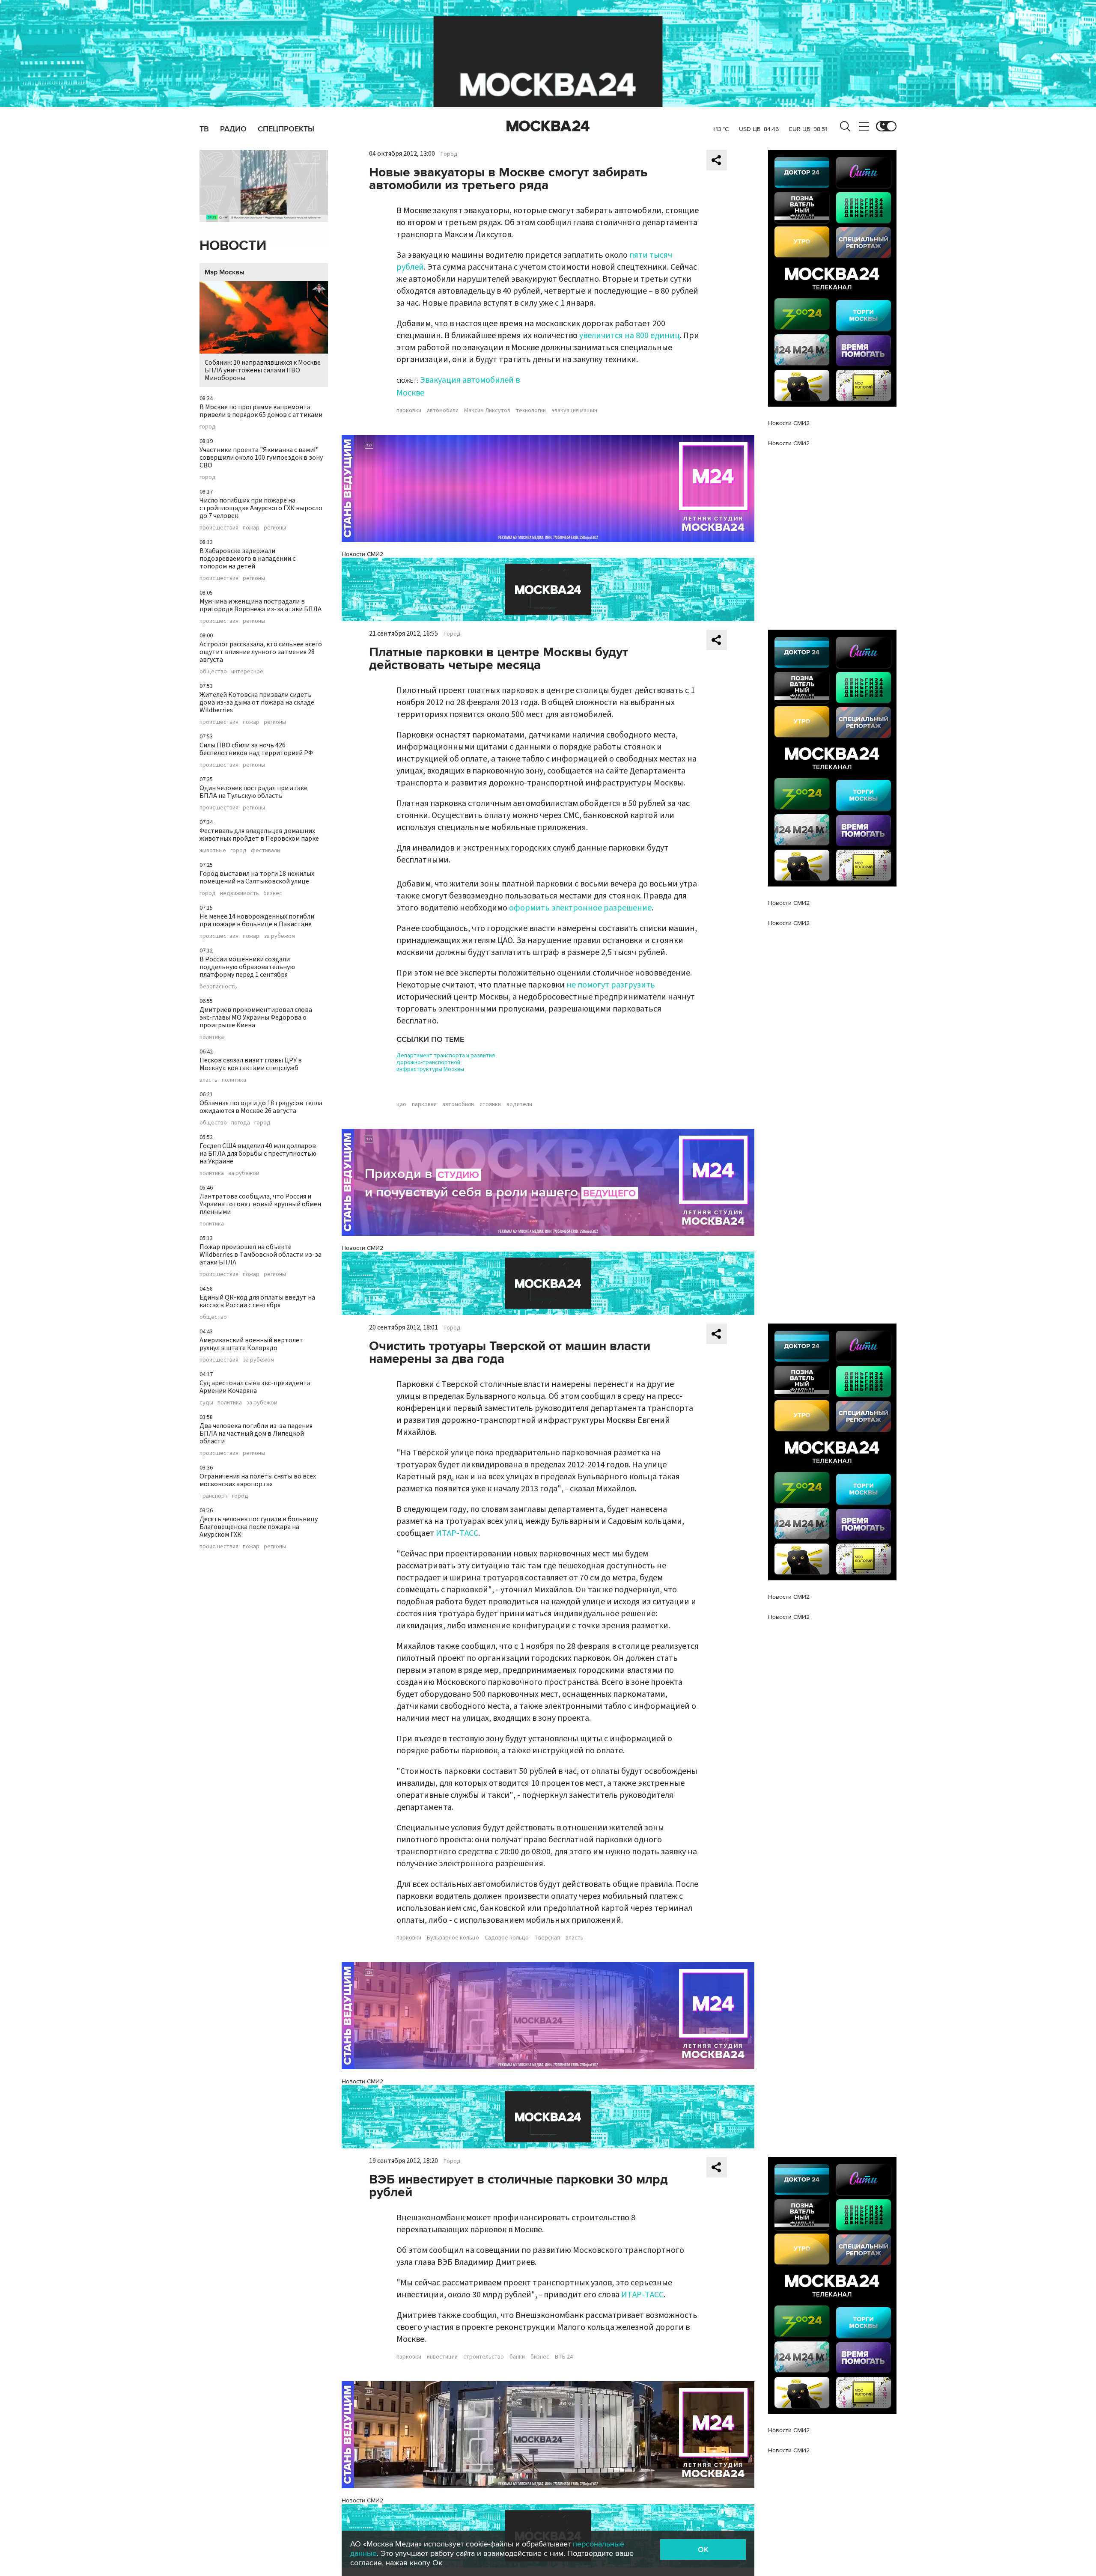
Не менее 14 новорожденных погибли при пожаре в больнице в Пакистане (257, 920)
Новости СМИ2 (362, 554)
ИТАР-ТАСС (457, 1533)
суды (206, 1403)
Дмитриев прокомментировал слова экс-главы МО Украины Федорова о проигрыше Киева (256, 1017)
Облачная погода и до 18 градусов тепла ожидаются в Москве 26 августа (261, 1107)
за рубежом (279, 936)
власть (208, 1080)
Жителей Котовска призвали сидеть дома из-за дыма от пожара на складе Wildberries (257, 702)
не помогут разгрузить (611, 985)
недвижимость (240, 893)
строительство (484, 2357)
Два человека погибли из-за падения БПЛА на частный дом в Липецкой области (256, 1434)
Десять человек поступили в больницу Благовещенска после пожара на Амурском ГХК (259, 1527)
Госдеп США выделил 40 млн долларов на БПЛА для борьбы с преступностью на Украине (258, 1154)
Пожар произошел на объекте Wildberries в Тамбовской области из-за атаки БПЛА (261, 1255)
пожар (251, 528)
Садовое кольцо (507, 1938)
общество (213, 672)
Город (449, 154)
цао (401, 1104)
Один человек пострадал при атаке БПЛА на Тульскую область (253, 792)
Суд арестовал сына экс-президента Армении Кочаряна (255, 1387)
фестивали (265, 851)
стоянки (490, 1104)
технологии (531, 410)
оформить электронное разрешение (580, 908)
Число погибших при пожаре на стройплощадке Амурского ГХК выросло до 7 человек (261, 508)
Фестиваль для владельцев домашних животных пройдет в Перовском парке (259, 835)
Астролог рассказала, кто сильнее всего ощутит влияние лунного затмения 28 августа (261, 652)
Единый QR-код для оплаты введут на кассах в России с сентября (257, 1301)
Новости (233, 246)
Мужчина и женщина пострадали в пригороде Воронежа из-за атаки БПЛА (261, 605)
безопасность (218, 987)
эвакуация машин (574, 410)
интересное (247, 672)
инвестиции (442, 2357)
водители (519, 1104)
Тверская (547, 1938)
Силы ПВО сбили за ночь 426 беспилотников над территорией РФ (256, 749)
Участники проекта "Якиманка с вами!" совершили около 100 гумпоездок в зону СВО (261, 458)
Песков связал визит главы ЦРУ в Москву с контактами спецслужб (251, 1064)
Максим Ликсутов (487, 410)
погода (241, 1123)
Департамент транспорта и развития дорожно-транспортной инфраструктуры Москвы (446, 1062)
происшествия (219, 528)
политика (212, 1037)
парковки (409, 410)
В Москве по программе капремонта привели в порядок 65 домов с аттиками (261, 411)
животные (213, 851)
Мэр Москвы (225, 272)
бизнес (273, 893)
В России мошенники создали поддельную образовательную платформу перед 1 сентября (247, 967)
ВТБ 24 (564, 2357)
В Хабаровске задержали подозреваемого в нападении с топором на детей (247, 559)
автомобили (443, 410)
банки (517, 2357)
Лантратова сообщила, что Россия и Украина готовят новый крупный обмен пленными (260, 1204)
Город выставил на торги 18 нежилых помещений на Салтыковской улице (257, 878)
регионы (275, 528)
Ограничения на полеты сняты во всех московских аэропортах (258, 1480)
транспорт (214, 1496)
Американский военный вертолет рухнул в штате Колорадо (251, 1344)
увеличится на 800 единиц (630, 336)
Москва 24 (548, 126)
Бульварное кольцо (453, 1938)
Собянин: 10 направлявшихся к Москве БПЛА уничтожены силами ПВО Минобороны (263, 370)
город (208, 427)
